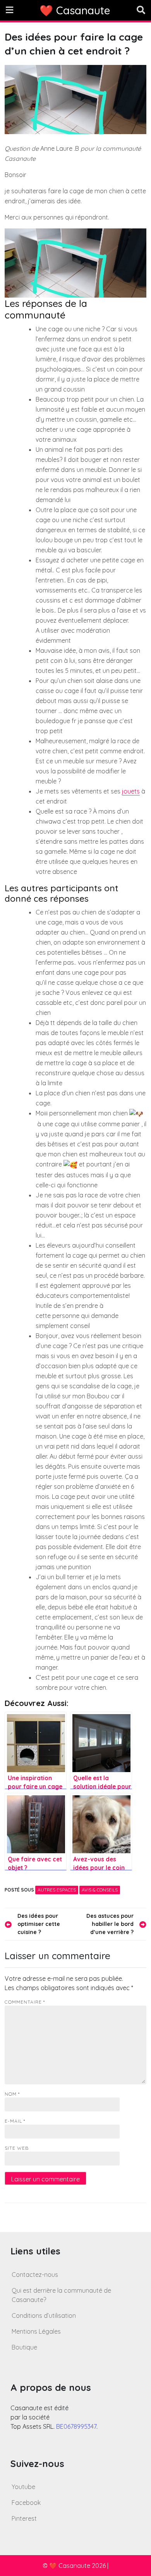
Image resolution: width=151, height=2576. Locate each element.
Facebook (26, 2503)
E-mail (15, 2121)
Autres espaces (57, 1890)
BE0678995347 (76, 2426)
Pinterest (24, 2518)
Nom (12, 2094)
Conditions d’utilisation (44, 2316)
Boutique (24, 2347)
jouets (131, 791)
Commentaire (25, 2002)
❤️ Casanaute (75, 10)
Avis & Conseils (100, 1890)
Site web (17, 2148)
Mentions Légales (36, 2331)
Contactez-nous (35, 2275)
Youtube (23, 2487)
